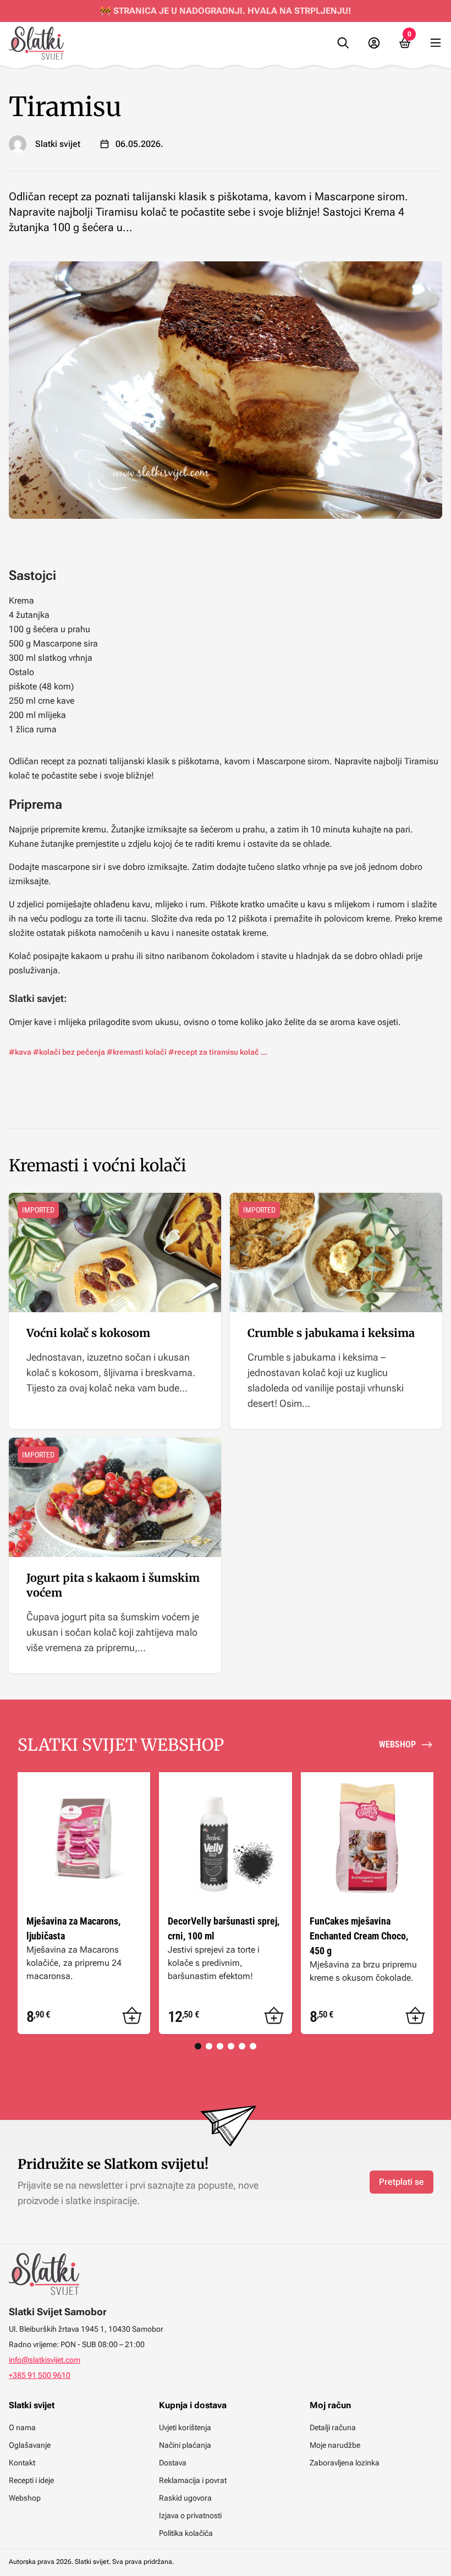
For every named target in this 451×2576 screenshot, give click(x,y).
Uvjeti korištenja (185, 2427)
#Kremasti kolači (137, 1052)
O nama (22, 2427)
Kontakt (22, 2463)
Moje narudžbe (335, 2445)
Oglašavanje (30, 2445)
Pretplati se (402, 2182)
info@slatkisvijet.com (45, 2360)
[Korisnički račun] (374, 43)
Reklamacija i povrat (193, 2480)
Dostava (173, 2463)
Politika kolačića (186, 2533)
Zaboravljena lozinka (345, 2463)
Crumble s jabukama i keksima (331, 1333)
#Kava (20, 1052)
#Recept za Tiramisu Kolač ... (218, 1052)
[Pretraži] (343, 43)
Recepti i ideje (31, 2480)
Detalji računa (333, 2427)
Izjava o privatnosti (190, 2515)
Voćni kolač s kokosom (88, 1333)
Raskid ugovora (185, 2498)
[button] (132, 2016)
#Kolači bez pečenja (69, 1052)
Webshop (25, 2498)
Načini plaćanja (185, 2445)
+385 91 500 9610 (40, 2375)
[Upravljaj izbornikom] (436, 43)
